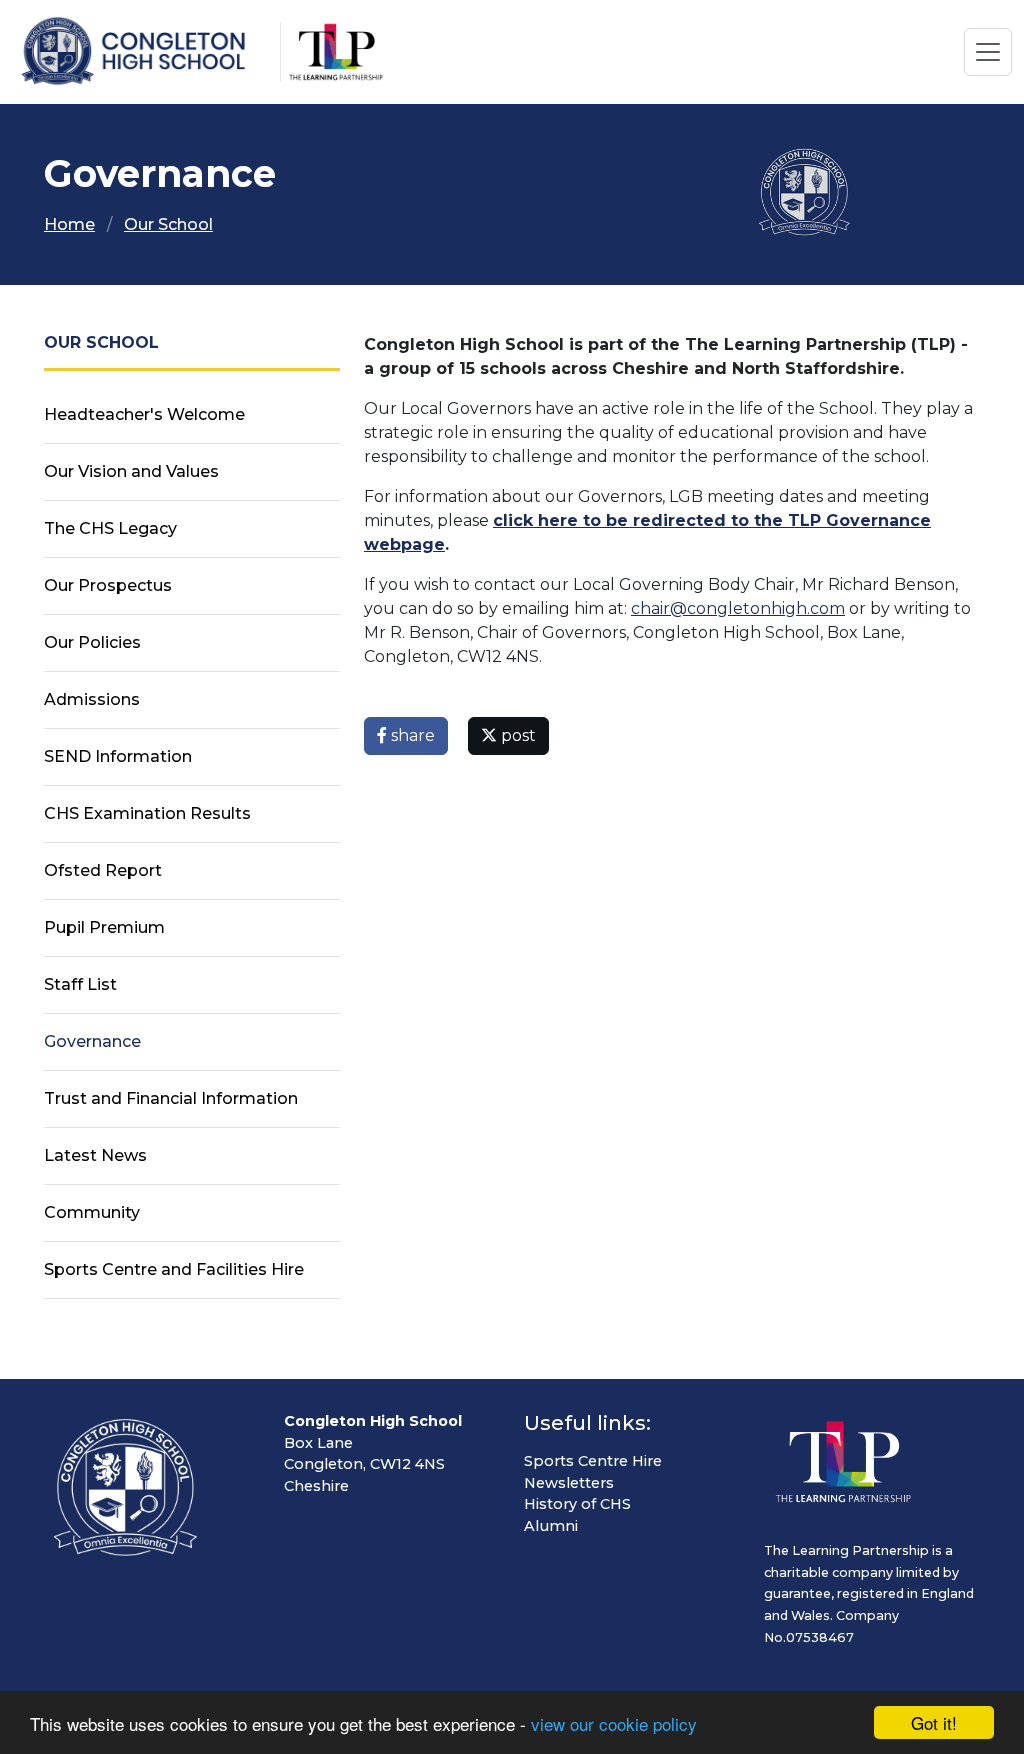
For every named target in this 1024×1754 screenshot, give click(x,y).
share (411, 735)
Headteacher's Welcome (144, 414)
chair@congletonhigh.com (738, 608)
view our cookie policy (614, 1723)
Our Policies (92, 642)
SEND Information (118, 756)
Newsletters (569, 1483)
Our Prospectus (108, 585)
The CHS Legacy (110, 528)
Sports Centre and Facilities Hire (174, 1269)
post (516, 735)
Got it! (934, 1722)
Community (92, 1212)
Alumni (551, 1526)
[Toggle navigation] (988, 52)
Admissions (92, 699)
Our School (168, 224)
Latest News (95, 1155)
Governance (92, 1041)
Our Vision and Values (131, 471)
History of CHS (577, 1504)
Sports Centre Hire (593, 1461)
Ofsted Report (103, 870)
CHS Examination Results (147, 813)
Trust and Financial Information (171, 1098)
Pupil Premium (104, 927)
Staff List (80, 984)
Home (69, 224)
